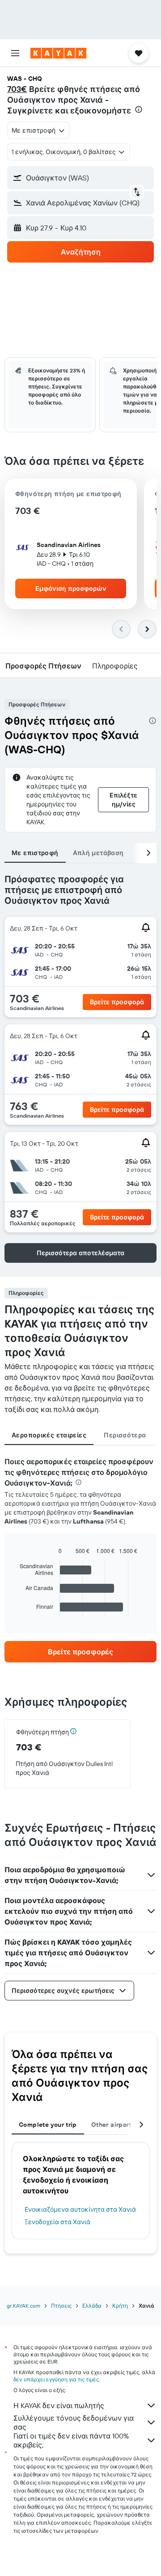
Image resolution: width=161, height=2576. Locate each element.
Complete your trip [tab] (48, 2125)
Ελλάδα (92, 2306)
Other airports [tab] (113, 2125)
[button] (15, 53)
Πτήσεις (61, 2306)
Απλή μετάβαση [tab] (98, 853)
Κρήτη (120, 2306)
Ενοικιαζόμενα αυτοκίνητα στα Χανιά (80, 2209)
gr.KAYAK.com (23, 2306)
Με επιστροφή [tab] (35, 853)
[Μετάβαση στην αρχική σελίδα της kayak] (58, 53)
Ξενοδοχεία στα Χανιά (57, 2222)
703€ (17, 89)
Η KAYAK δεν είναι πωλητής (59, 2405)
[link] (80, 1652)
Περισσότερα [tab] (125, 1435)
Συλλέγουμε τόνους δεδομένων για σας (74, 2422)
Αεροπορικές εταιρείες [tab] (49, 1435)
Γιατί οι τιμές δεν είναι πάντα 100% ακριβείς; (71, 2440)
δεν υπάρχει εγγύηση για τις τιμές (56, 2379)
